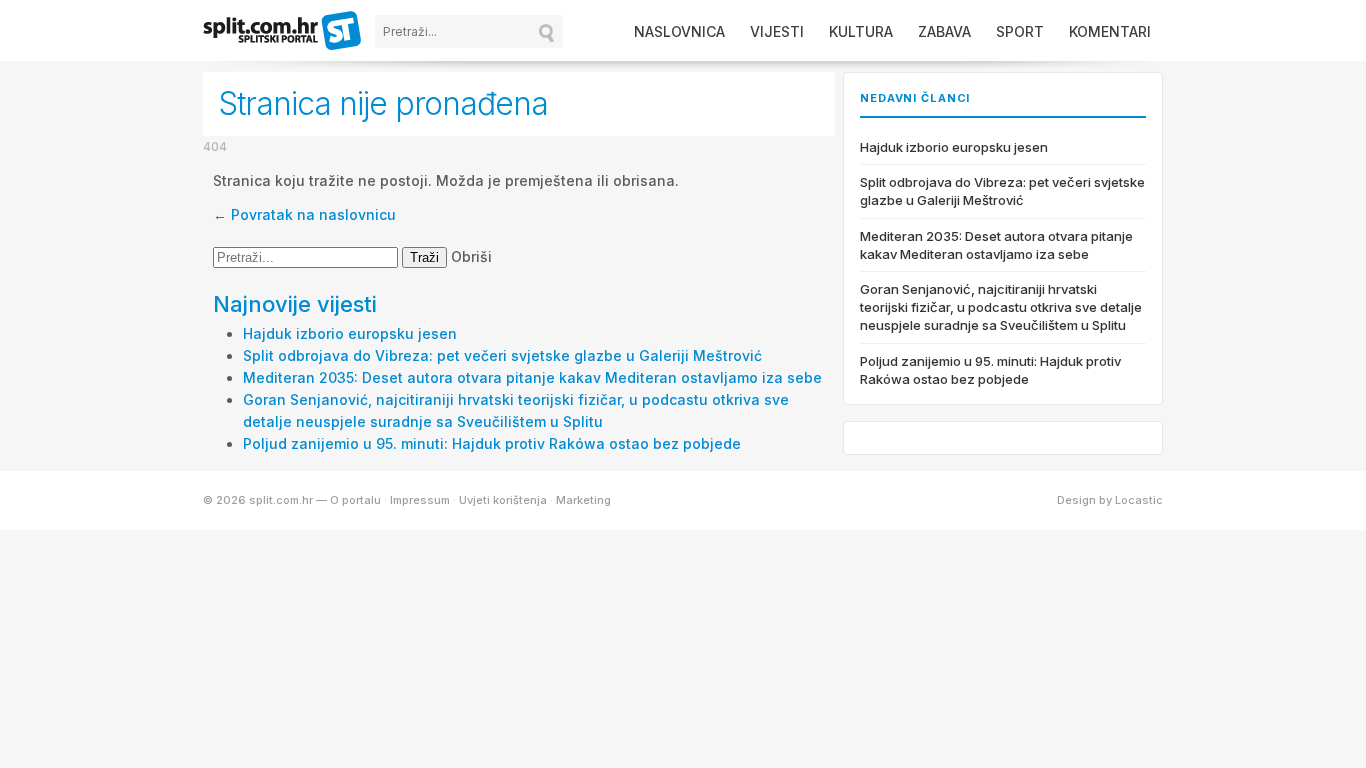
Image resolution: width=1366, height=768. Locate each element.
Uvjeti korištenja (503, 500)
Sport (1020, 31)
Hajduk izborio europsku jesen (350, 333)
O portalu (355, 500)
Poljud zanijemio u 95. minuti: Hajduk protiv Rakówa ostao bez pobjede (492, 443)
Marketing (583, 500)
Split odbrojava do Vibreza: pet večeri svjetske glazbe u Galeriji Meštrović (502, 355)
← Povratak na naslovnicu (304, 214)
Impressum (420, 500)
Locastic (1139, 500)
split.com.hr (283, 32)
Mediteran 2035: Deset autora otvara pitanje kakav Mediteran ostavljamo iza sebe (532, 377)
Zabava (944, 31)
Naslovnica (679, 31)
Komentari (1110, 31)
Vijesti (777, 31)
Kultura (861, 31)
